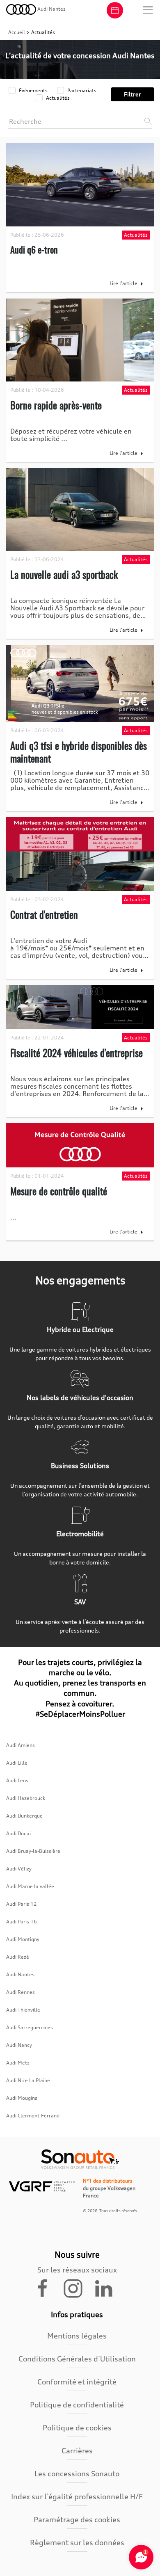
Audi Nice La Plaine (28, 2080)
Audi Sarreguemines (30, 2027)
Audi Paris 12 (22, 1904)
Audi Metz (18, 2063)
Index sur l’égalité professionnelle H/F (77, 2496)
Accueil (17, 32)
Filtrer (133, 94)
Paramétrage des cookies (77, 2519)
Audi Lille (17, 1763)
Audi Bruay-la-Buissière (33, 1851)
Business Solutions (80, 1466)
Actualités (57, 98)
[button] (148, 10)
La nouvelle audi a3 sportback (64, 574)
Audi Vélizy (19, 1869)
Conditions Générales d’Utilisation (77, 2359)
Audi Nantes (20, 1974)
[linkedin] (107, 2288)
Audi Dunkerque (24, 1816)
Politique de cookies (77, 2428)
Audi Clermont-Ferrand (33, 2116)
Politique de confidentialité (77, 2405)
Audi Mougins (22, 2098)
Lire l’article (123, 283)
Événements (33, 90)
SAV (80, 1602)
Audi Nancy (19, 2045)
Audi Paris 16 (22, 1922)
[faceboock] (48, 2288)
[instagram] (78, 2288)
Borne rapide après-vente (56, 405)
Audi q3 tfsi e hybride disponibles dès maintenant (79, 752)
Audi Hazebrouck (26, 1798)
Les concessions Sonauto (77, 2473)
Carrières (77, 2450)
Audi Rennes (21, 1992)
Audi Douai (18, 1833)
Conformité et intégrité (77, 2382)
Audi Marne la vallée (30, 1886)
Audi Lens (17, 1780)
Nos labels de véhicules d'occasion (80, 1398)
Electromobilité (80, 1534)
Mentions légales (77, 2336)
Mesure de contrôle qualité (59, 1191)
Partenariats (81, 90)
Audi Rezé (18, 1957)
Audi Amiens (21, 1745)
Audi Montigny (23, 1939)
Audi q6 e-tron (34, 249)
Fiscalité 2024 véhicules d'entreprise (77, 1053)
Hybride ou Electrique (80, 1329)
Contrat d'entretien (44, 914)
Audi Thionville (23, 2010)
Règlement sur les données (77, 2542)
